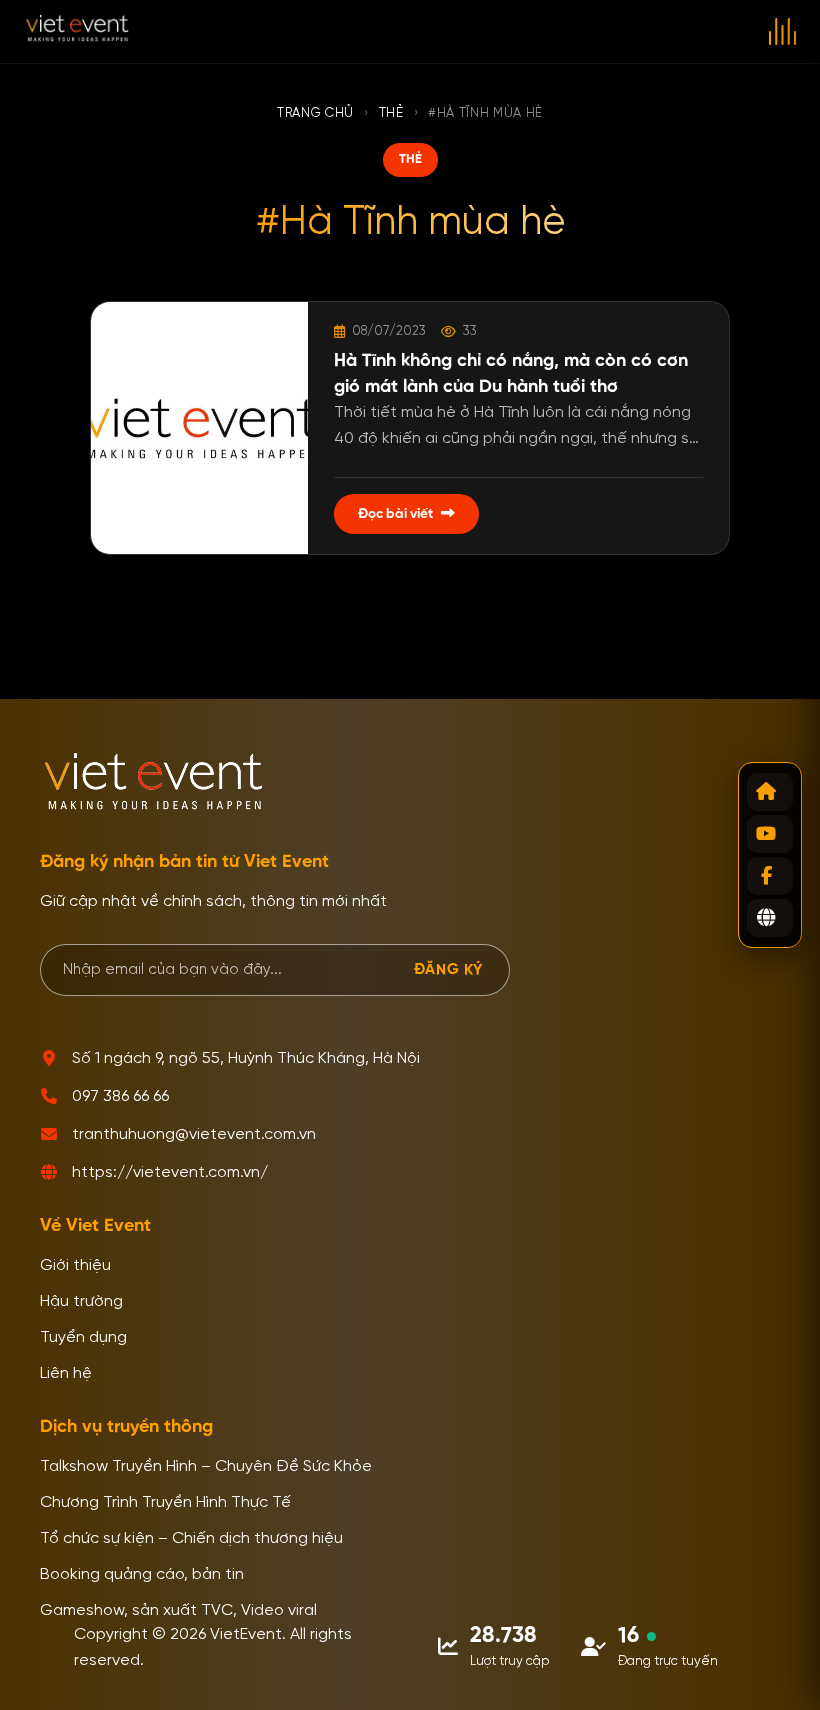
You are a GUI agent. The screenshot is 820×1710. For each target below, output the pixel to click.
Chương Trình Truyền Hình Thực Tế (165, 1503)
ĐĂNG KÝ (448, 969)
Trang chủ (315, 113)
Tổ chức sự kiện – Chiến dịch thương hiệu (191, 1539)
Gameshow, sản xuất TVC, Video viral (178, 1611)
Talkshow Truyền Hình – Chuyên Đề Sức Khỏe (206, 1467)
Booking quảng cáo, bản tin (142, 1575)
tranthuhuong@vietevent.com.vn (194, 1135)
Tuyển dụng (83, 1338)
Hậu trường (81, 1302)
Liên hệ (66, 1374)
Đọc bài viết (395, 514)
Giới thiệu (75, 1266)
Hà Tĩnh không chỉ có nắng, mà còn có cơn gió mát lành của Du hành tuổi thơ (511, 373)
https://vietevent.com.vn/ (170, 1173)
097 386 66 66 (120, 1097)
